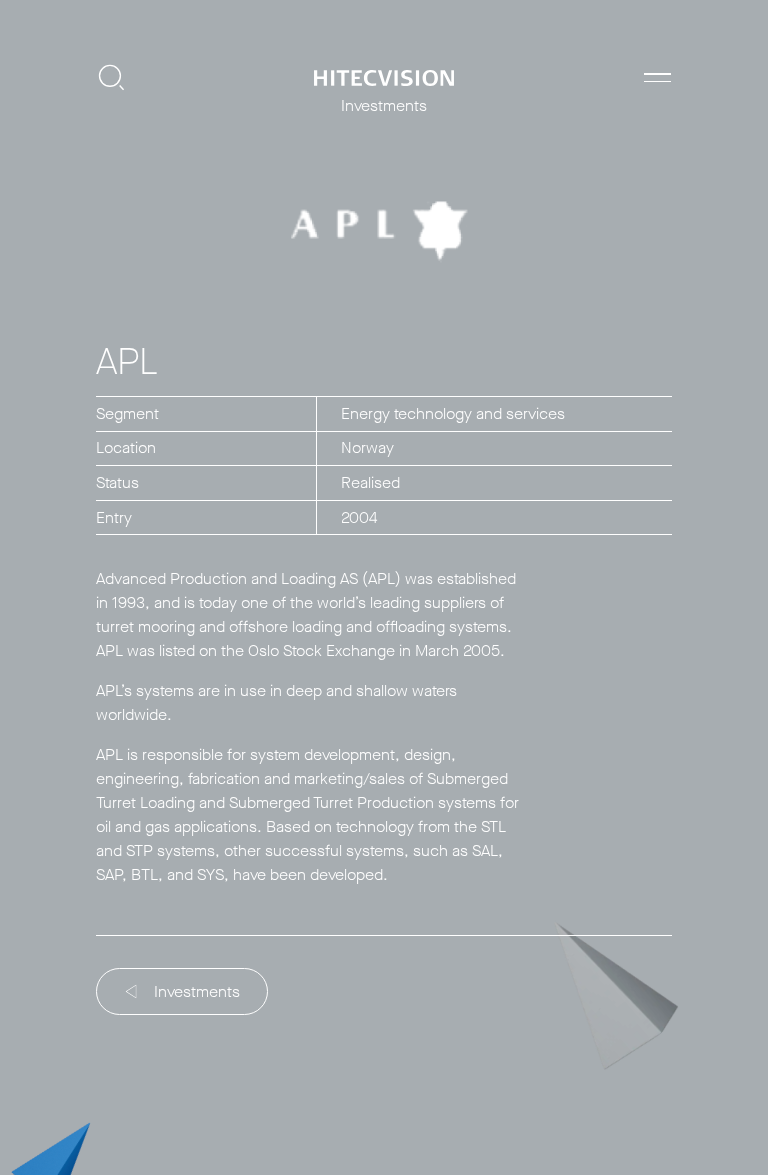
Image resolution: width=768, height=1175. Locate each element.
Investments (197, 991)
